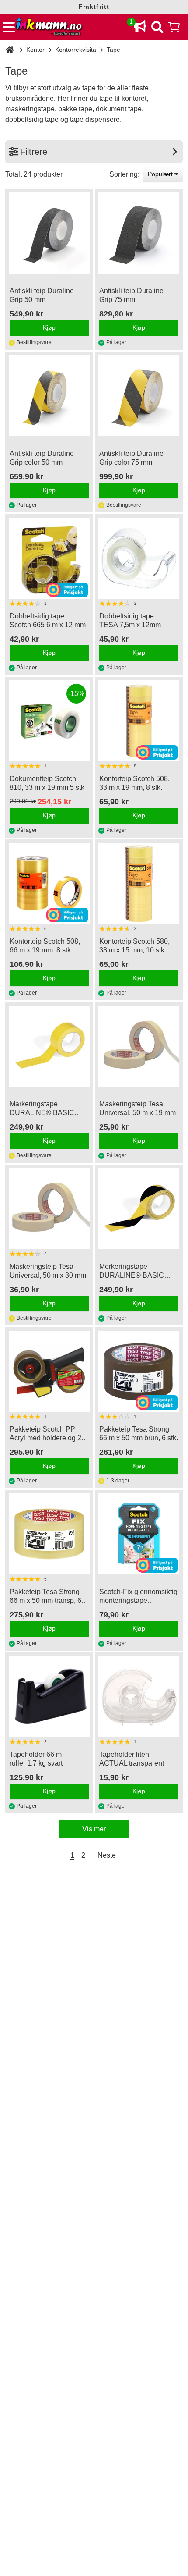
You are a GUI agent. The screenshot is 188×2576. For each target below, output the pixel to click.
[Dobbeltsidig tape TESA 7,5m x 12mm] (139, 558)
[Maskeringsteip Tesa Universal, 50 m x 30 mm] (49, 1209)
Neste (107, 1855)
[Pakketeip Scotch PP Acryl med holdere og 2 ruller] (49, 1371)
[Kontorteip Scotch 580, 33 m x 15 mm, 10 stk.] (139, 883)
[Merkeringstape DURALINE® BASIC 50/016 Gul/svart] (139, 1209)
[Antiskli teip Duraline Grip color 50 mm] (49, 396)
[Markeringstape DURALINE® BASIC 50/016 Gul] (49, 1046)
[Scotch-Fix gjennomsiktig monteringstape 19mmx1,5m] (139, 1534)
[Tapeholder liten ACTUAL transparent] (139, 1697)
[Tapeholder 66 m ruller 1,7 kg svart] (49, 1697)
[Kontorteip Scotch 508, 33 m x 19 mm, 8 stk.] (139, 721)
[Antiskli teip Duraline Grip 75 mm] (139, 233)
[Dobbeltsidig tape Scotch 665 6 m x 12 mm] (49, 558)
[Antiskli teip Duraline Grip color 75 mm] (139, 396)
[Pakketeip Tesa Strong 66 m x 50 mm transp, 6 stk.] (49, 1534)
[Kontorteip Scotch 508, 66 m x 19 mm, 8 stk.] (49, 883)
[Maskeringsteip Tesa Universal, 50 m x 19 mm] (139, 1046)
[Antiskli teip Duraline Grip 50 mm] (49, 233)
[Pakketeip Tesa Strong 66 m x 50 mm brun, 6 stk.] (139, 1371)
